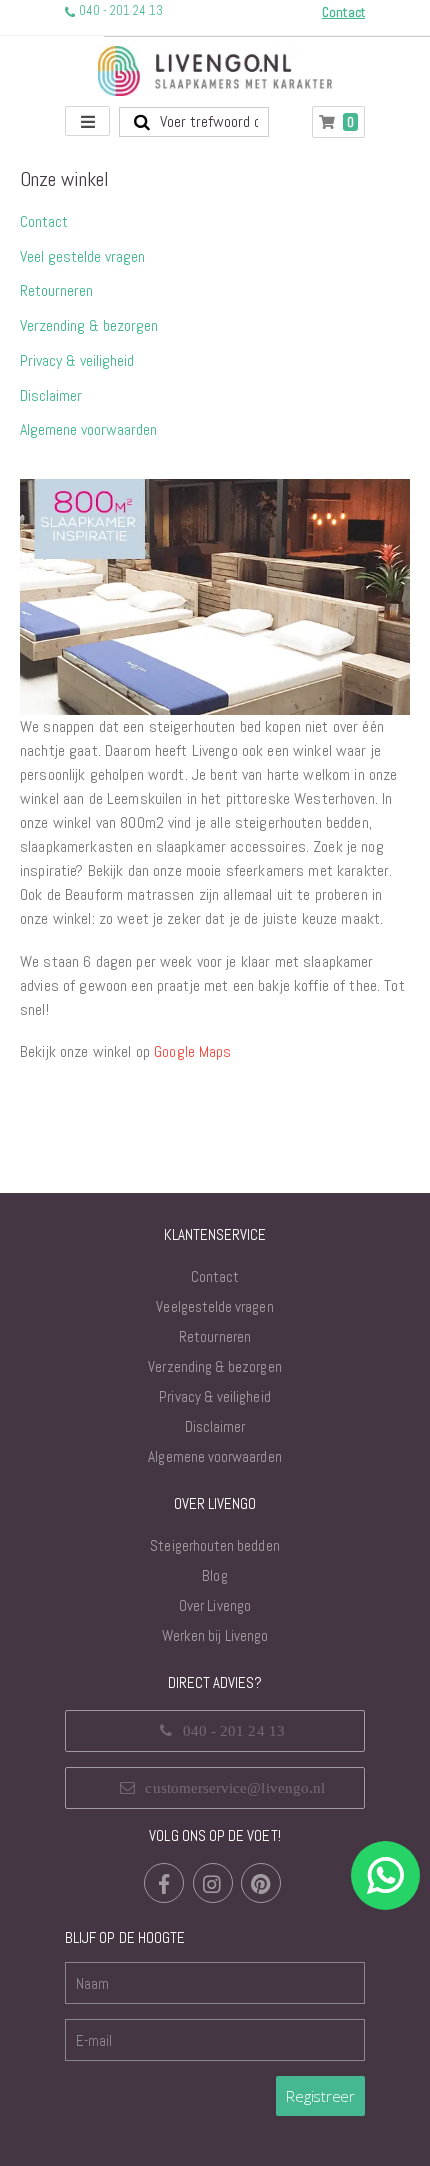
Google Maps (193, 1051)
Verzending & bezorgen (89, 325)
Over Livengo (215, 1605)
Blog (214, 1575)
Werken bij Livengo (215, 1635)
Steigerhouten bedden (214, 1545)
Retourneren (56, 290)
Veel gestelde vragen (82, 256)
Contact (44, 221)
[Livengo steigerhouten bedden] (215, 71)
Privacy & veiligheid (77, 360)
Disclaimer (51, 395)
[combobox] (194, 122)
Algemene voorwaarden (88, 429)
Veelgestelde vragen (214, 1306)
